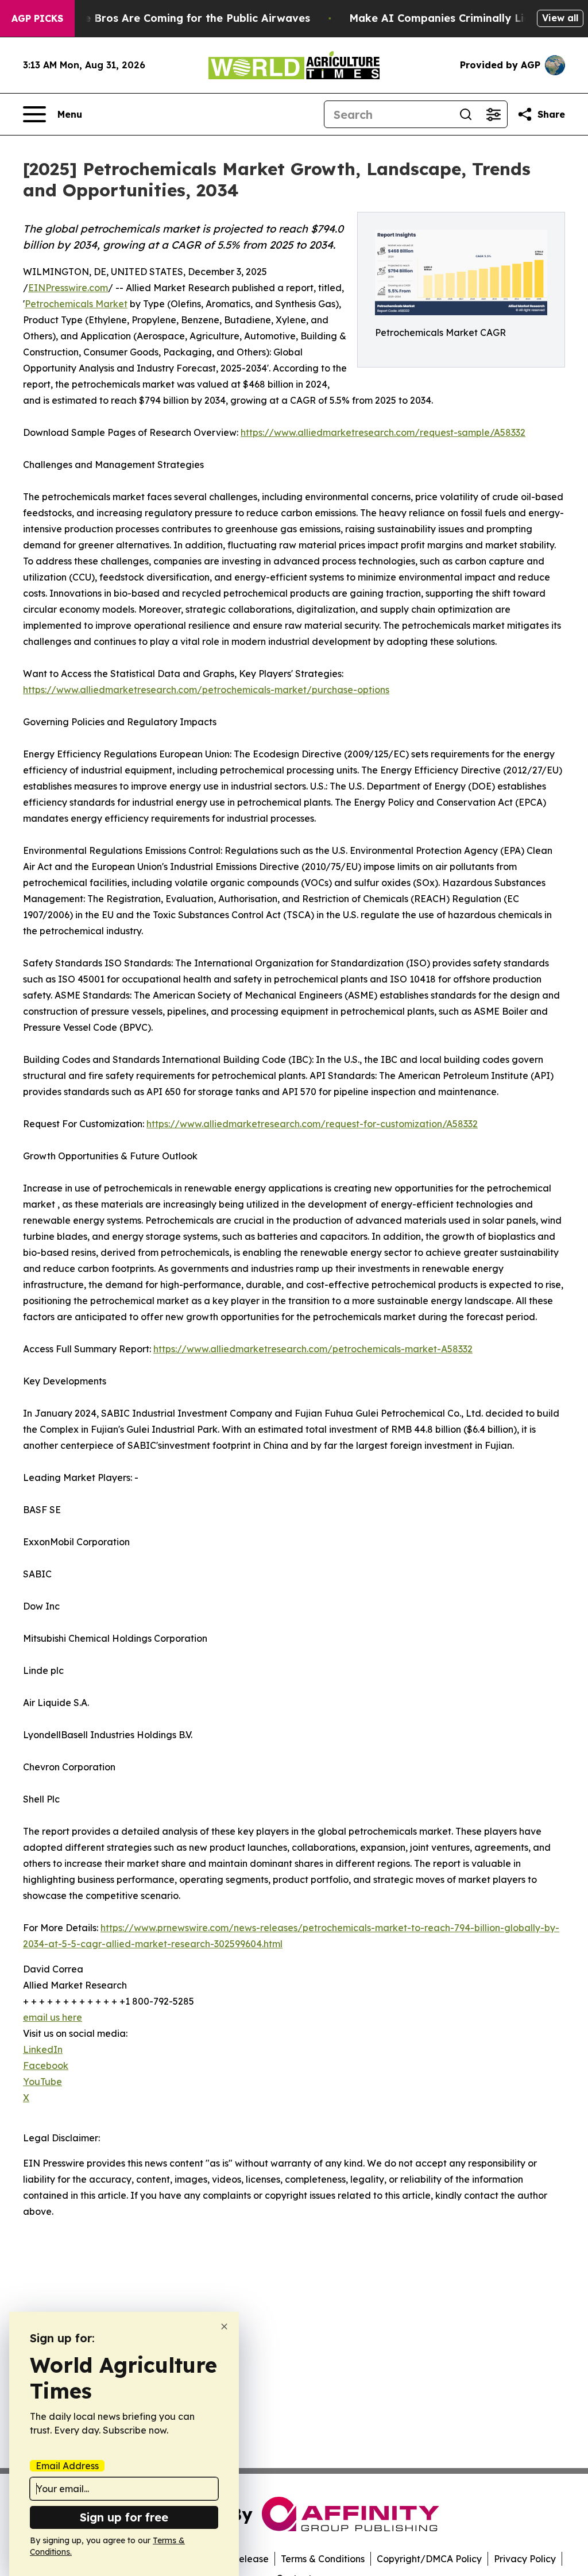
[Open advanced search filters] (493, 114)
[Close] (224, 2326)
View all (560, 18)
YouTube (42, 2082)
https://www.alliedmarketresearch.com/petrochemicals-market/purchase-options (206, 690)
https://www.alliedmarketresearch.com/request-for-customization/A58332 (312, 1124)
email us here (53, 2017)
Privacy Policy (525, 2559)
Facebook (46, 2066)
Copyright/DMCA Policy (429, 2559)
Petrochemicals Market (76, 304)
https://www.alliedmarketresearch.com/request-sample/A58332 (383, 432)
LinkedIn (43, 2049)
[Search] (466, 114)
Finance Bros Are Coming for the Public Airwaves (180, 18)
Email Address (67, 2466)
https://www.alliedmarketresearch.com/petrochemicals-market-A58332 (313, 1349)
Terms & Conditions (323, 2559)
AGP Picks (37, 18)
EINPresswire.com (68, 288)
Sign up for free (124, 2517)
